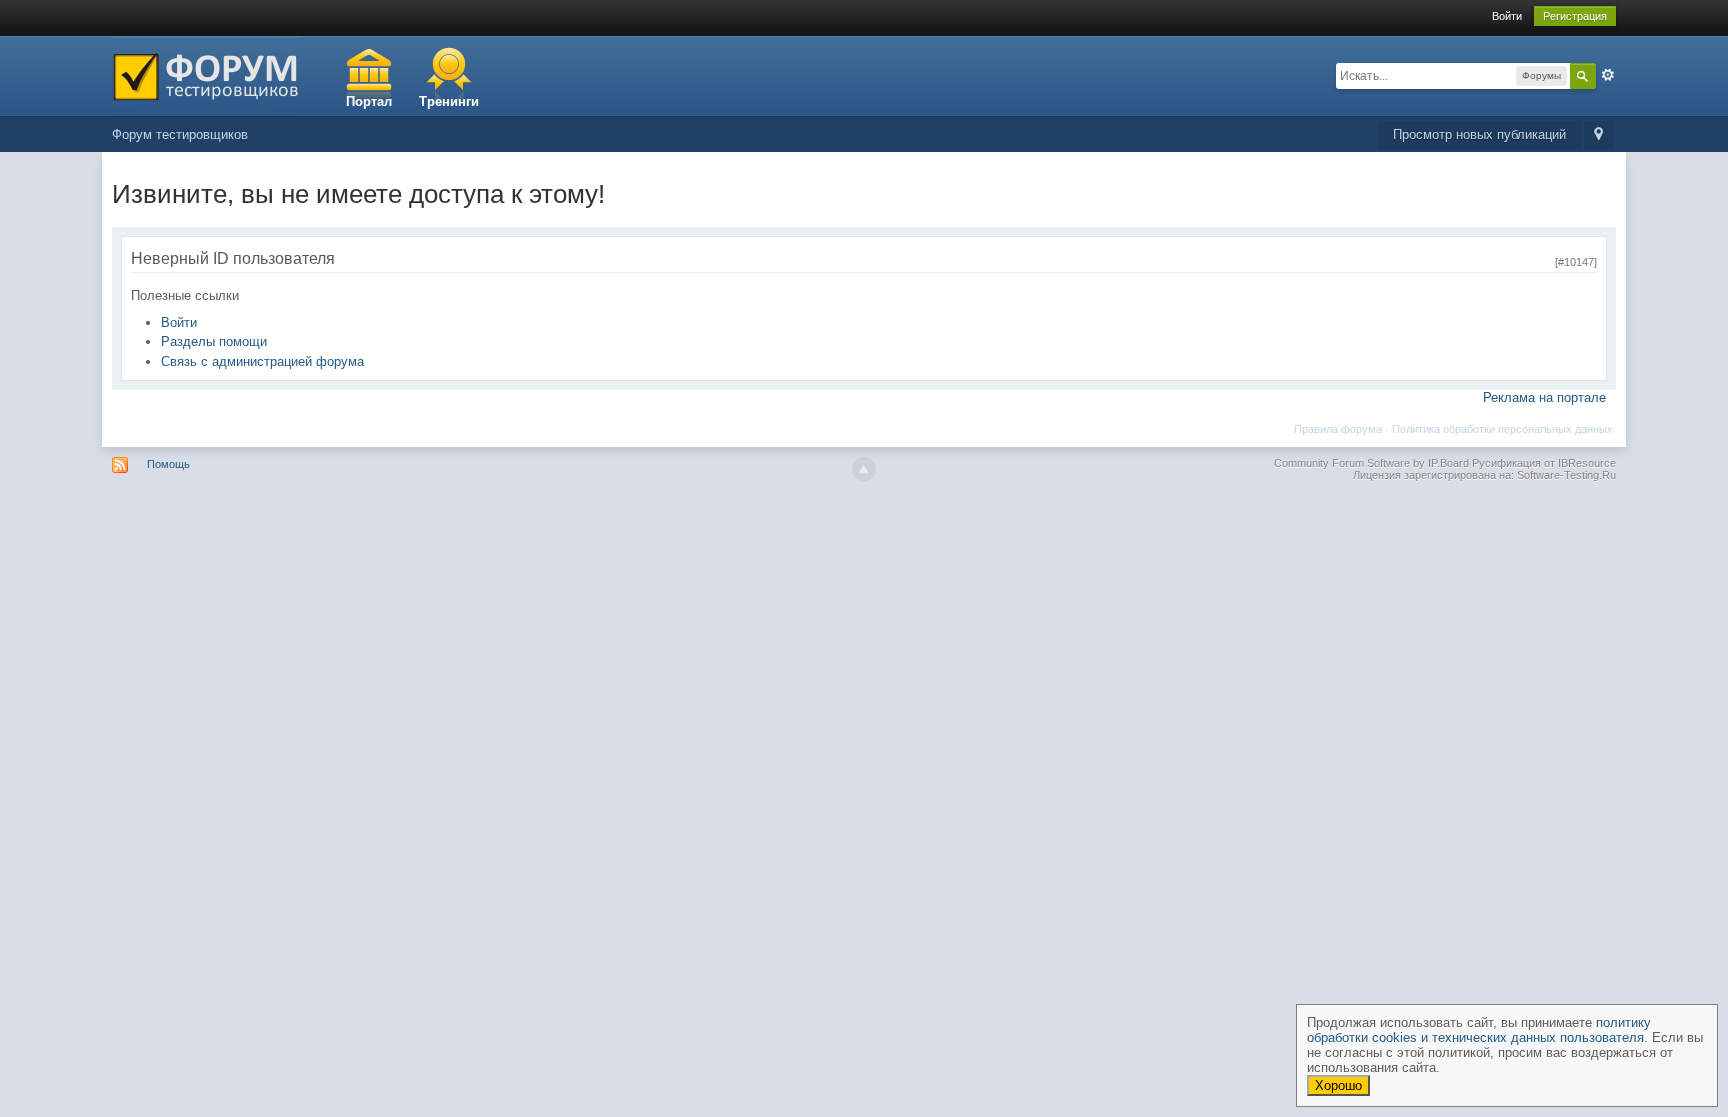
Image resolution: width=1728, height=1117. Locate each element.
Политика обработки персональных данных (1502, 429)
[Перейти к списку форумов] (205, 74)
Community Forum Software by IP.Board (1371, 463)
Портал (369, 101)
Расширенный (1608, 75)
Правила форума (1338, 429)
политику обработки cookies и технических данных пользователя (1479, 1030)
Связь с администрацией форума (262, 361)
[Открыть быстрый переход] (1598, 135)
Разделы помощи (214, 341)
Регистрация (1575, 16)
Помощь (168, 464)
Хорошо (1338, 1085)
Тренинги (449, 101)
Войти (1507, 16)
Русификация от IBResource (1542, 463)
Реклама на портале (1544, 397)
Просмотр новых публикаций (1479, 134)
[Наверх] (864, 469)
